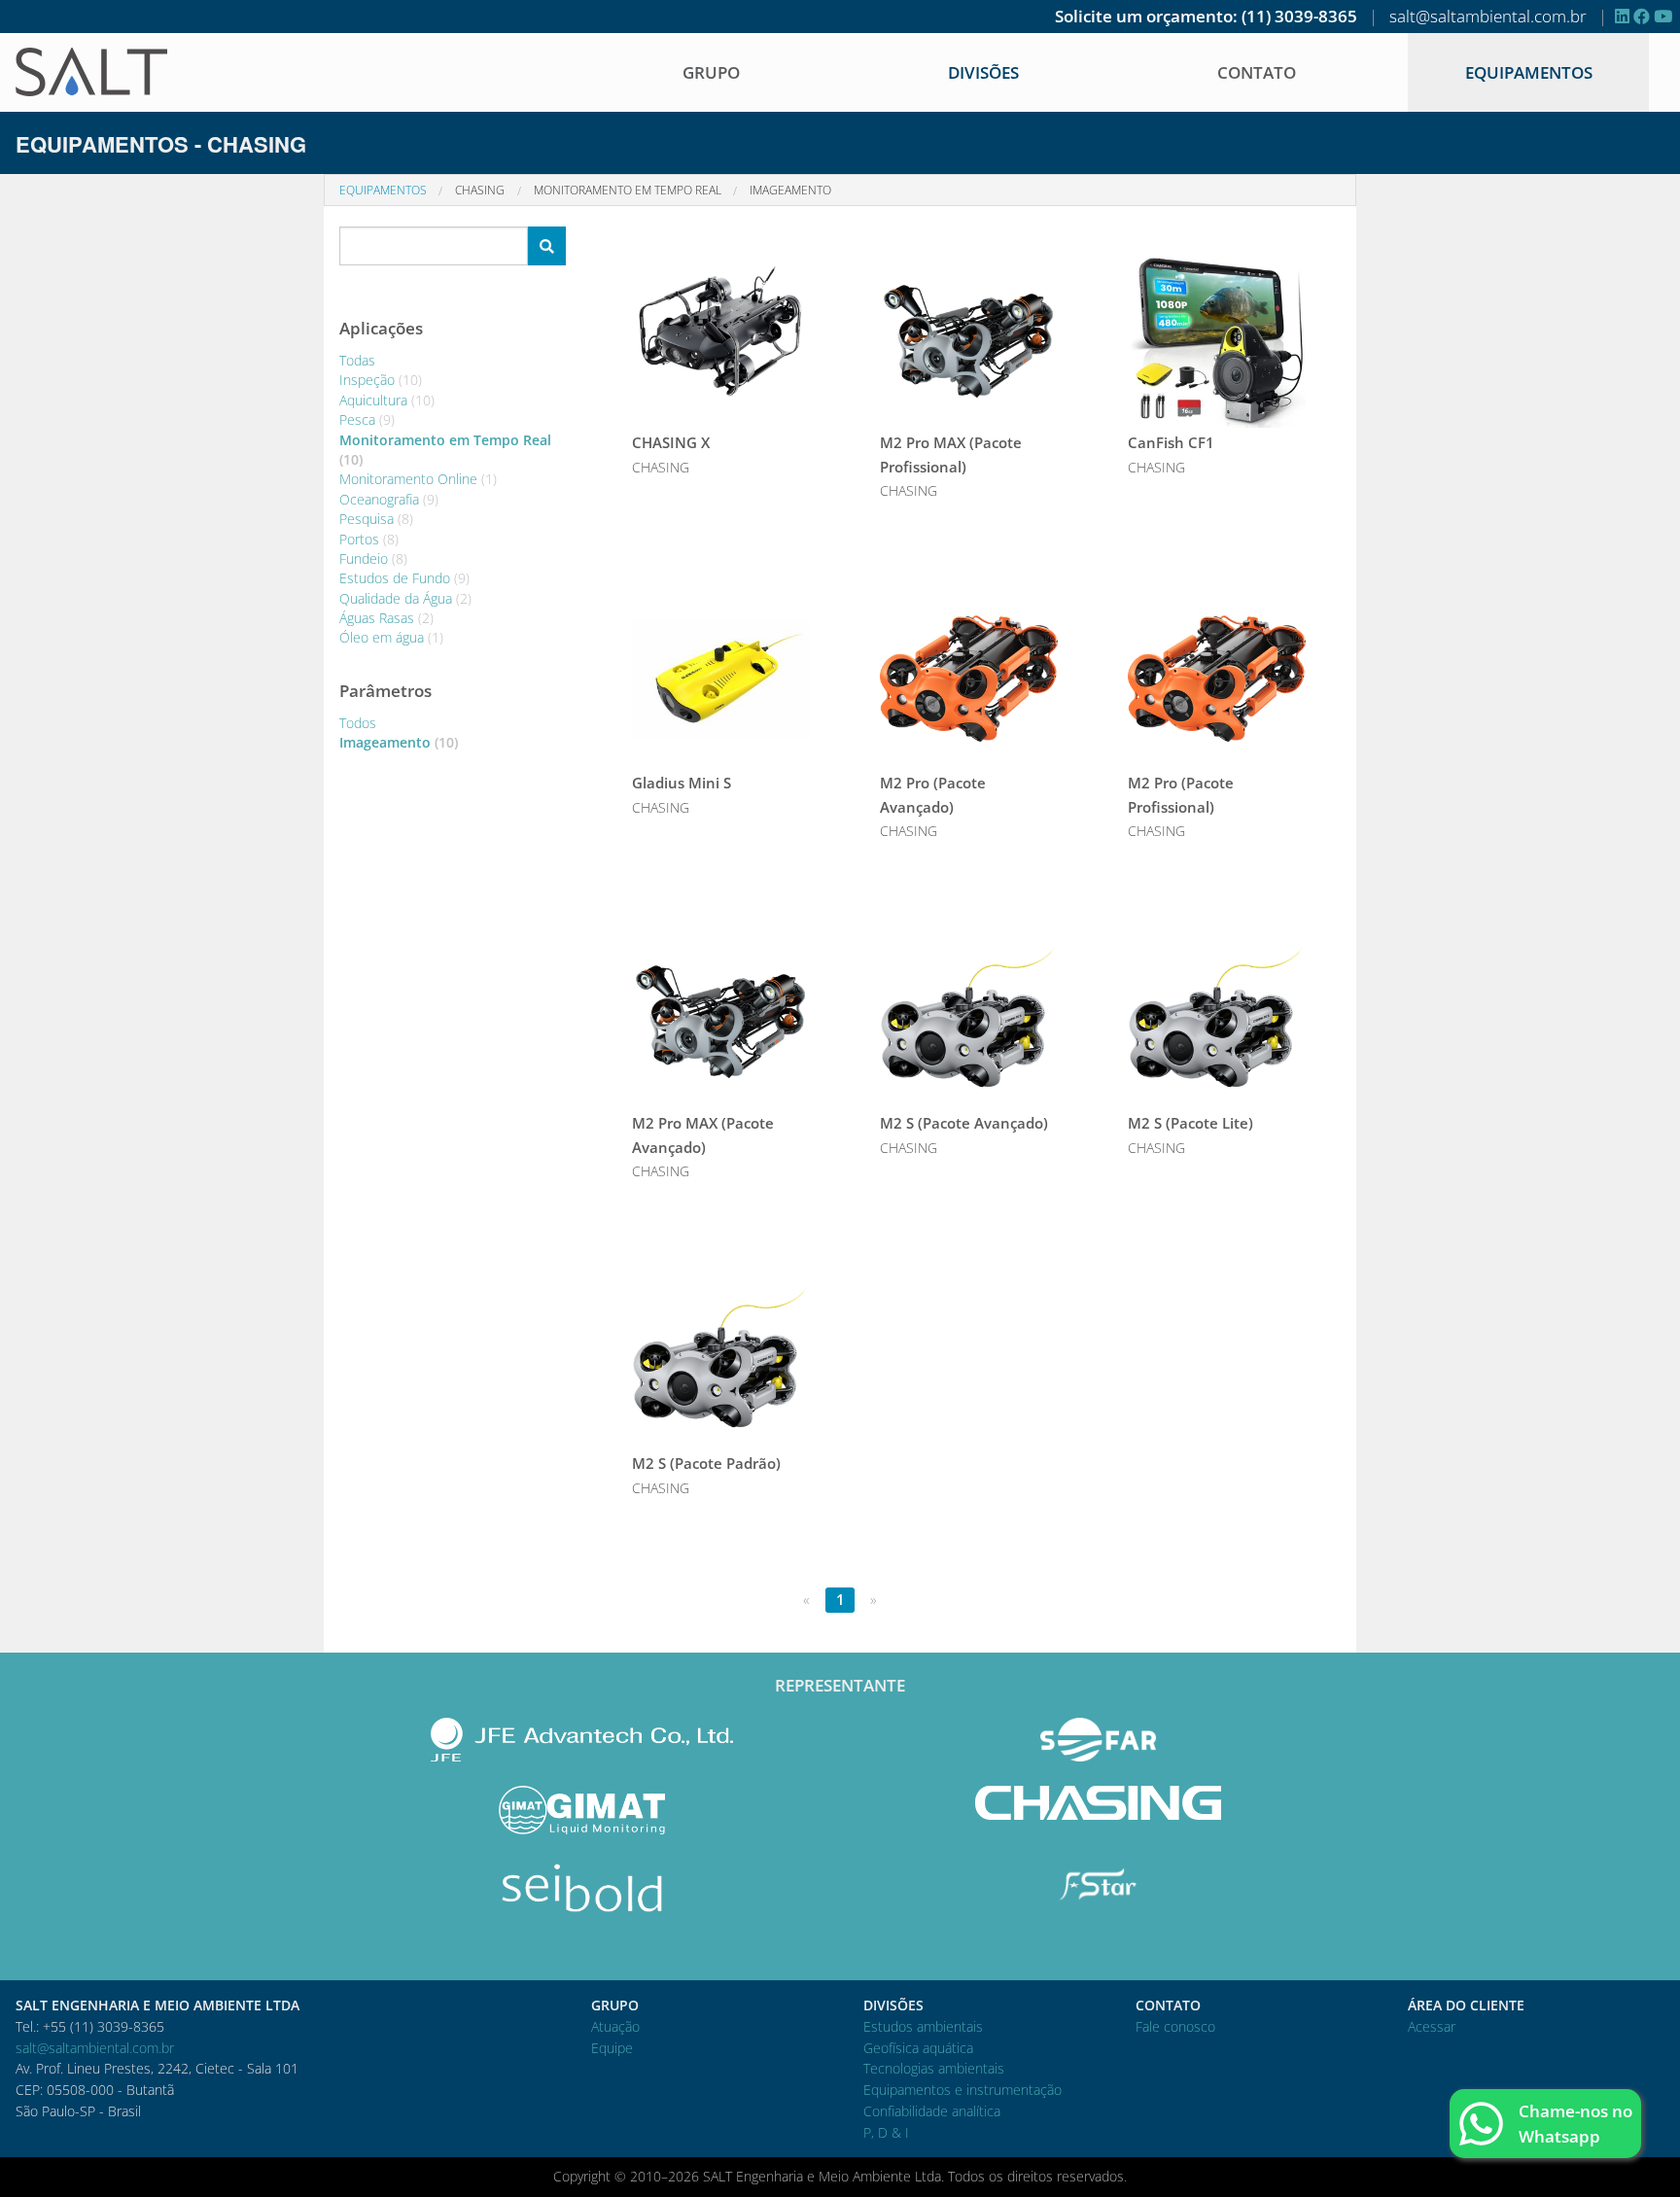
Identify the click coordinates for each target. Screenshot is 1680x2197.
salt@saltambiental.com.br (1488, 16)
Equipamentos (1529, 72)
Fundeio (373, 558)
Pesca (367, 419)
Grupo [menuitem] (711, 72)
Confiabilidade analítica (932, 2111)
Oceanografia (389, 499)
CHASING (480, 190)
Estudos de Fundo (404, 578)
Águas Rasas (386, 618)
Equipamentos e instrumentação (962, 2090)
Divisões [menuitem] (983, 72)
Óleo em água (391, 637)
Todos (358, 723)
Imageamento (790, 190)
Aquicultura (387, 400)
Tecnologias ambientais (934, 2068)
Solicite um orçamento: (1146, 16)
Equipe (612, 2048)
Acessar (1432, 2026)
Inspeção (381, 380)
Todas (357, 360)
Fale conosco (1175, 2026)
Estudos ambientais (923, 2026)
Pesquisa (376, 519)
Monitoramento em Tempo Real (628, 190)
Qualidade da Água (405, 598)
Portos (369, 539)
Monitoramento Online (418, 479)
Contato (1257, 72)
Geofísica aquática (918, 2048)
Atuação (615, 2026)
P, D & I (886, 2132)
